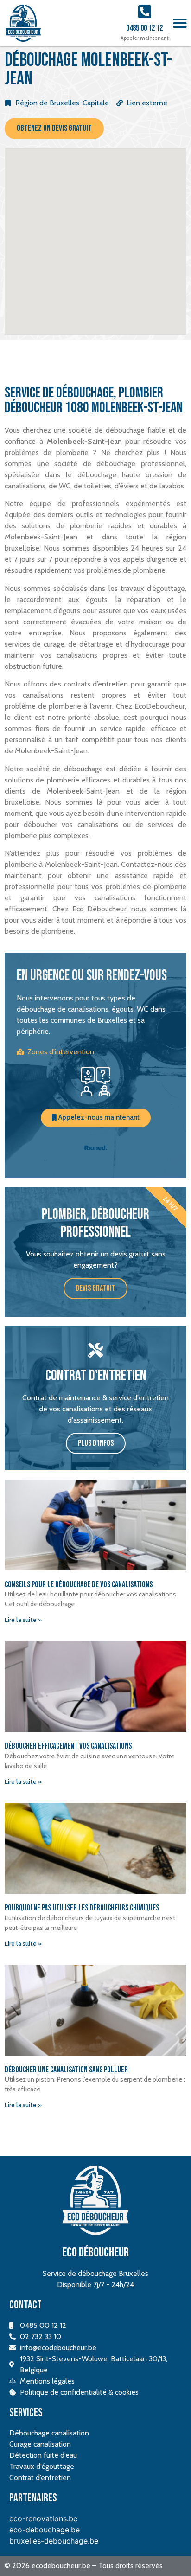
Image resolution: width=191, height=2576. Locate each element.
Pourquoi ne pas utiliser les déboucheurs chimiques (82, 1908)
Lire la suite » (23, 1620)
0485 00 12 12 (144, 28)
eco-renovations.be (43, 2518)
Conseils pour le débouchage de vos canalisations (79, 1585)
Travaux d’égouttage (42, 2466)
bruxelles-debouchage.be (54, 2541)
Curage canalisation (40, 2444)
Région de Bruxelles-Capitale (62, 103)
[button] (180, 23)
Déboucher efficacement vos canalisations (68, 1746)
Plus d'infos (96, 1443)
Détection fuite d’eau (43, 2455)
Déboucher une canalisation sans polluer (66, 2070)
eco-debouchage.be (45, 2530)
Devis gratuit (95, 1288)
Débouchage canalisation (49, 2433)
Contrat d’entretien (40, 2477)
